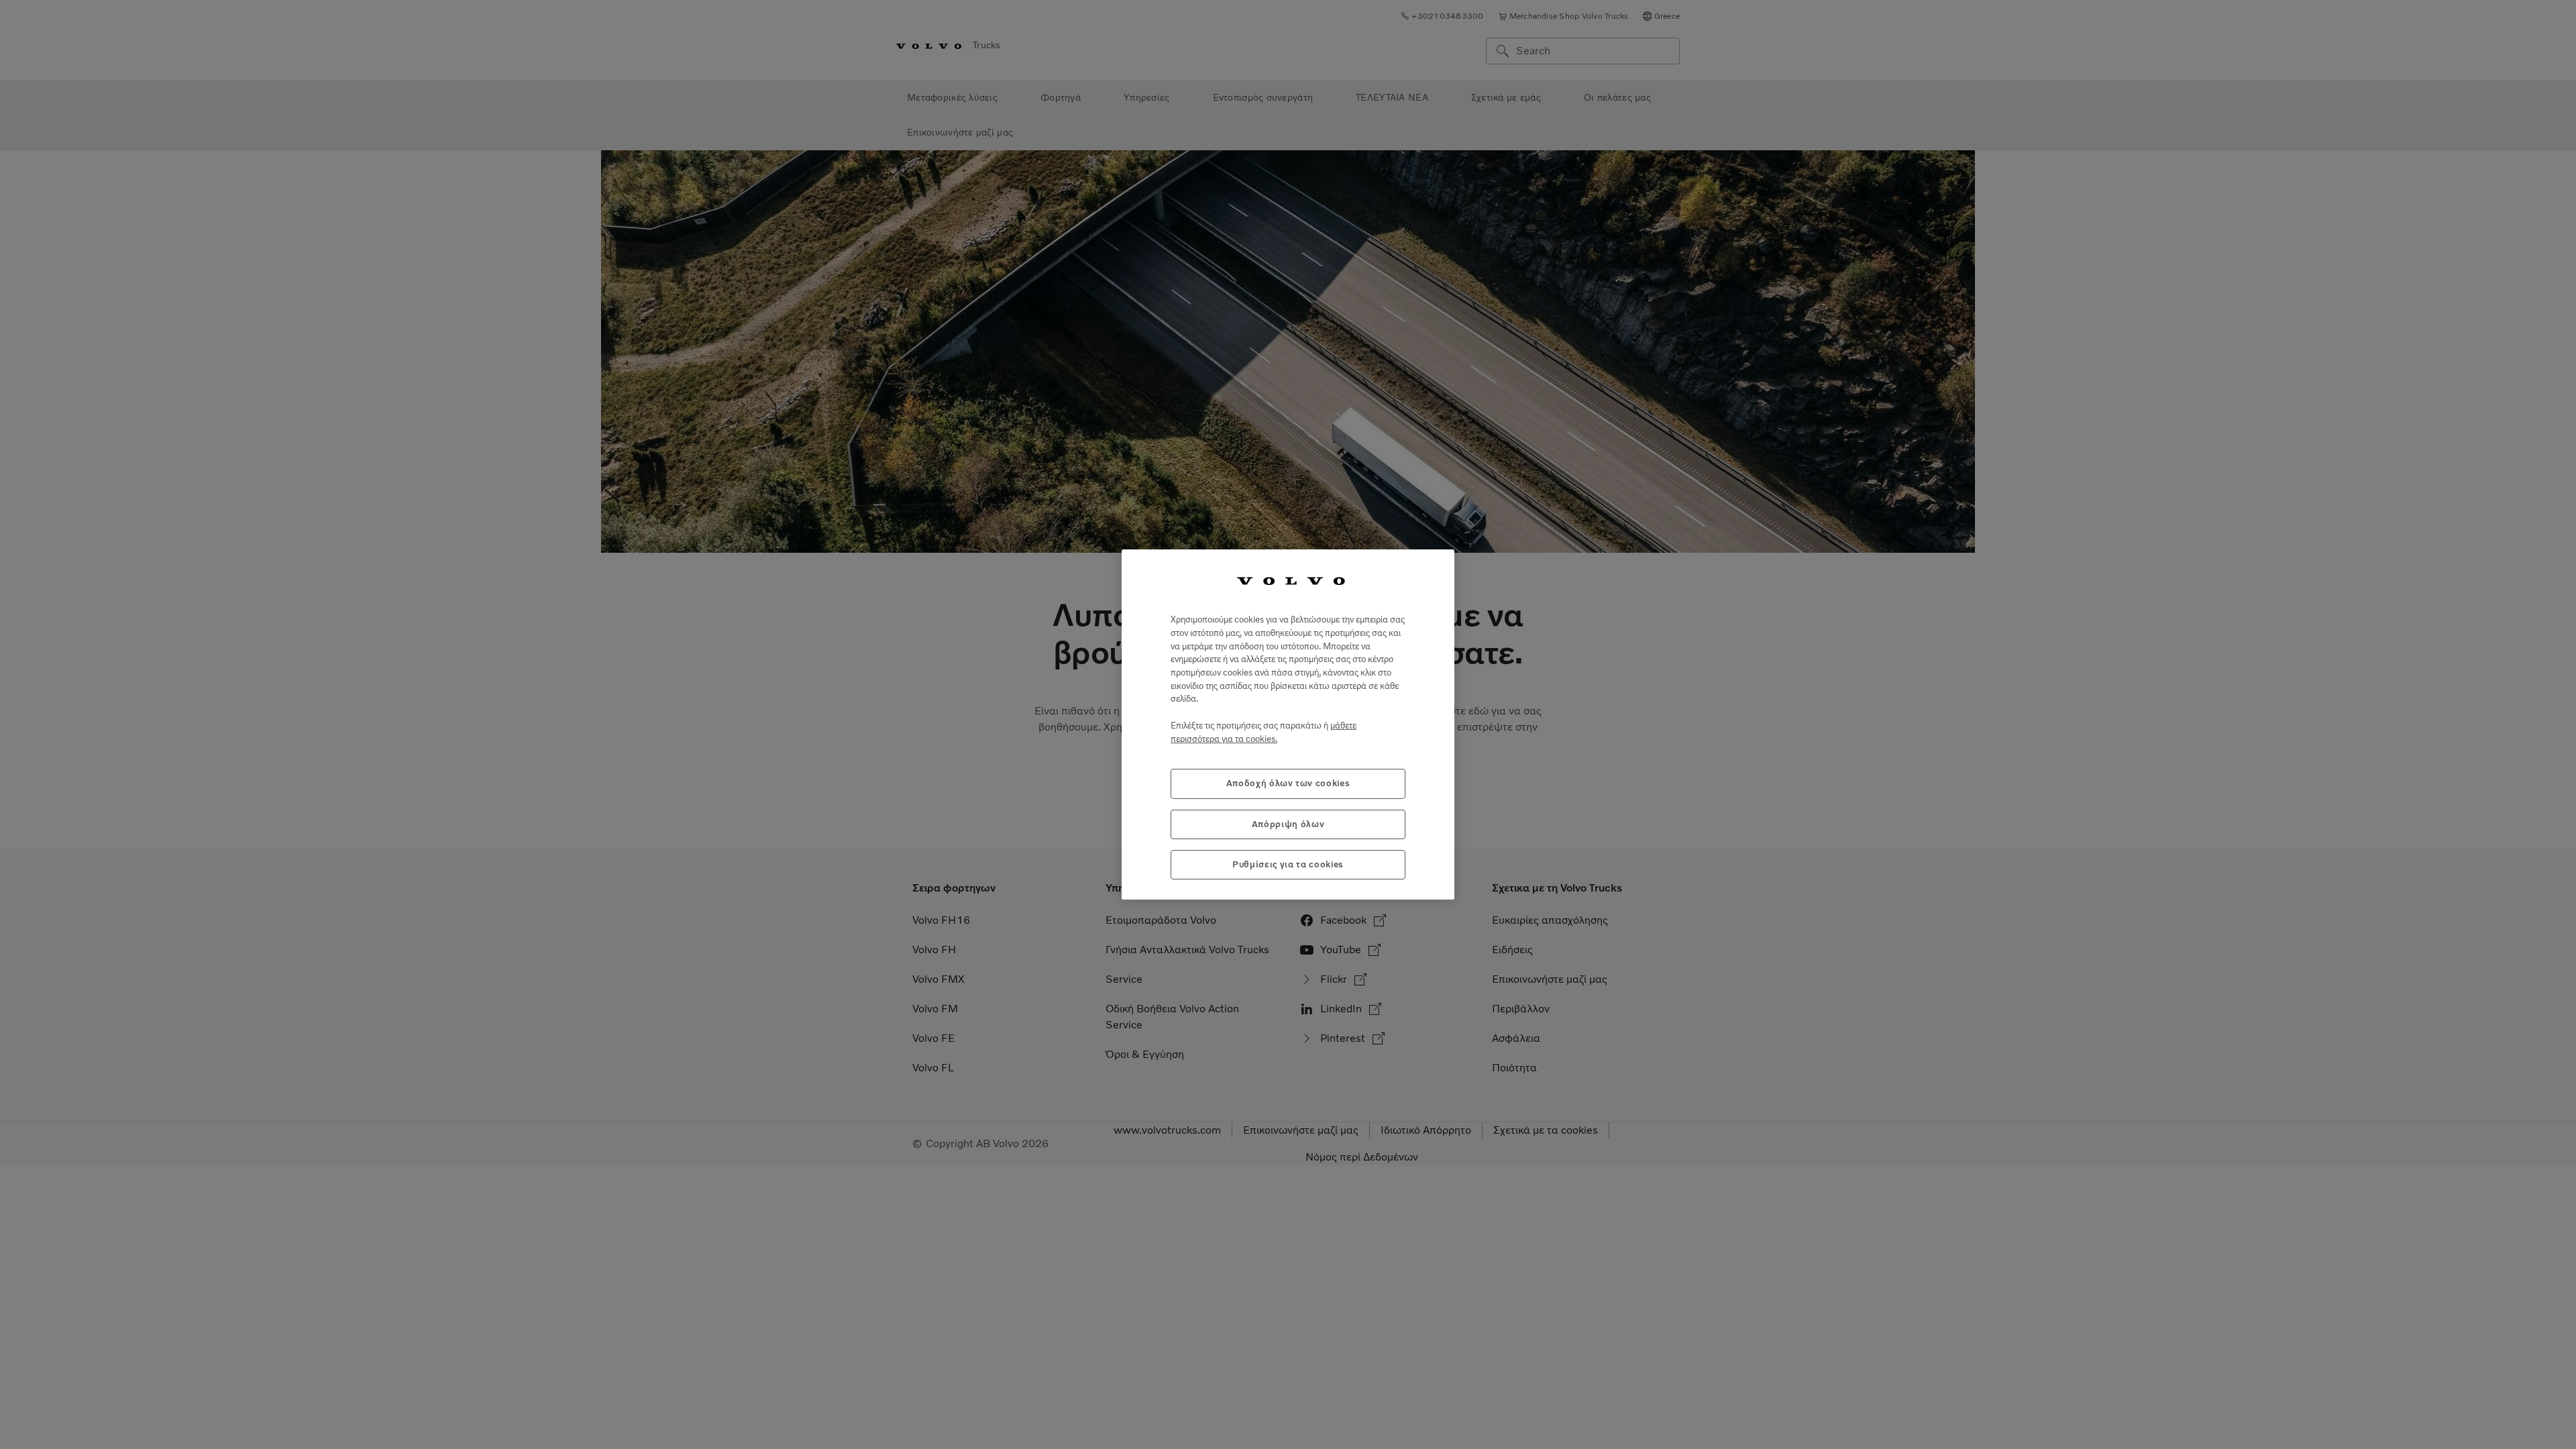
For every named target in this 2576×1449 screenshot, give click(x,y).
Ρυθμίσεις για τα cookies (1288, 864)
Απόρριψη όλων (1288, 824)
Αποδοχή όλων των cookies (1288, 783)
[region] (1288, 725)
